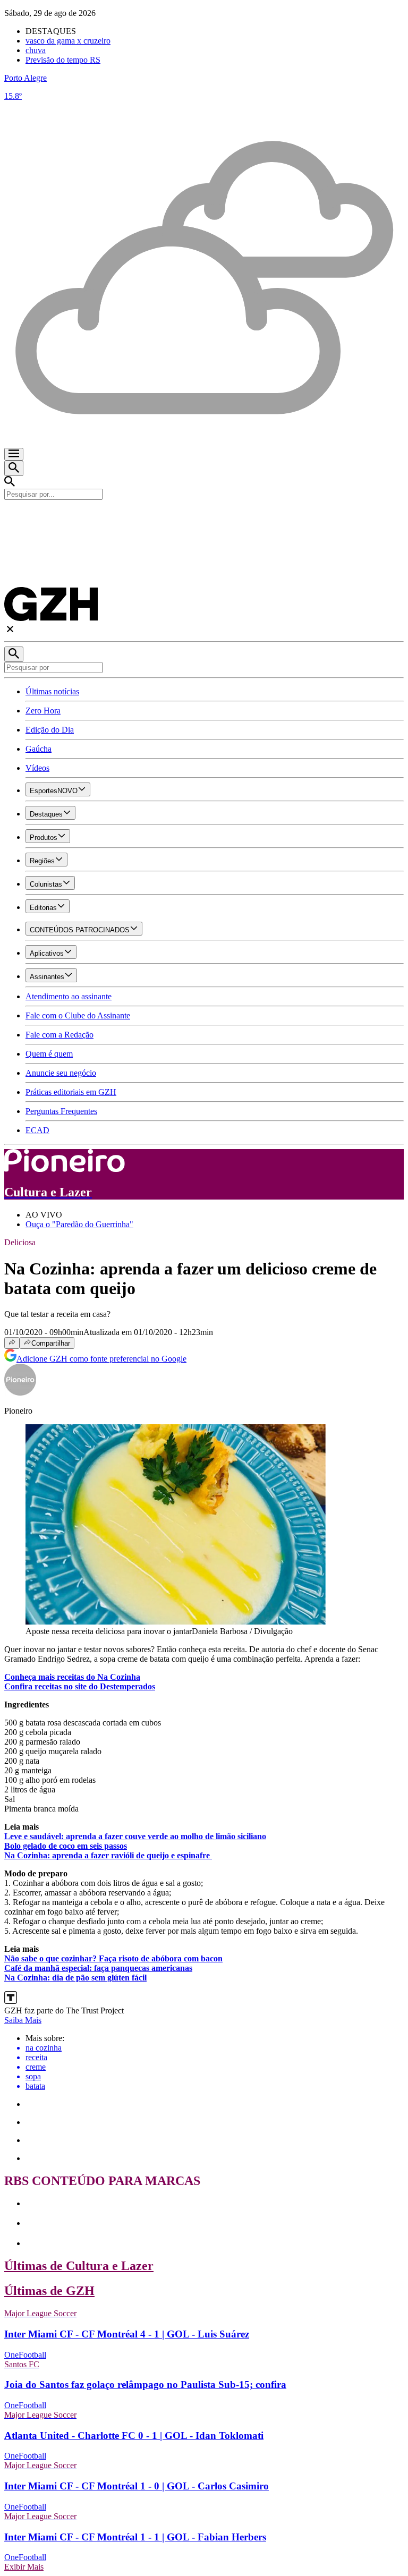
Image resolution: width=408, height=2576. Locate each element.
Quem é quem (49, 1054)
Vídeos (37, 768)
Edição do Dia (50, 730)
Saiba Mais (23, 2020)
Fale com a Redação (59, 1035)
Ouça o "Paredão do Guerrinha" (79, 1224)
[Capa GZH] (204, 518)
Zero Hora (43, 711)
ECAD (37, 1130)
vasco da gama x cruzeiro (68, 41)
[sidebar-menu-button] (14, 454)
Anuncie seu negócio (61, 1073)
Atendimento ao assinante (69, 996)
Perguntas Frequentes (61, 1111)
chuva (36, 50)
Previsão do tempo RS (63, 60)
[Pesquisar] (14, 654)
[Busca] (14, 468)
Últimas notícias (52, 691)
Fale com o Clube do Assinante (78, 1015)
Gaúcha (39, 749)
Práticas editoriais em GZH (71, 1092)
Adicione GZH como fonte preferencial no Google (101, 1359)
